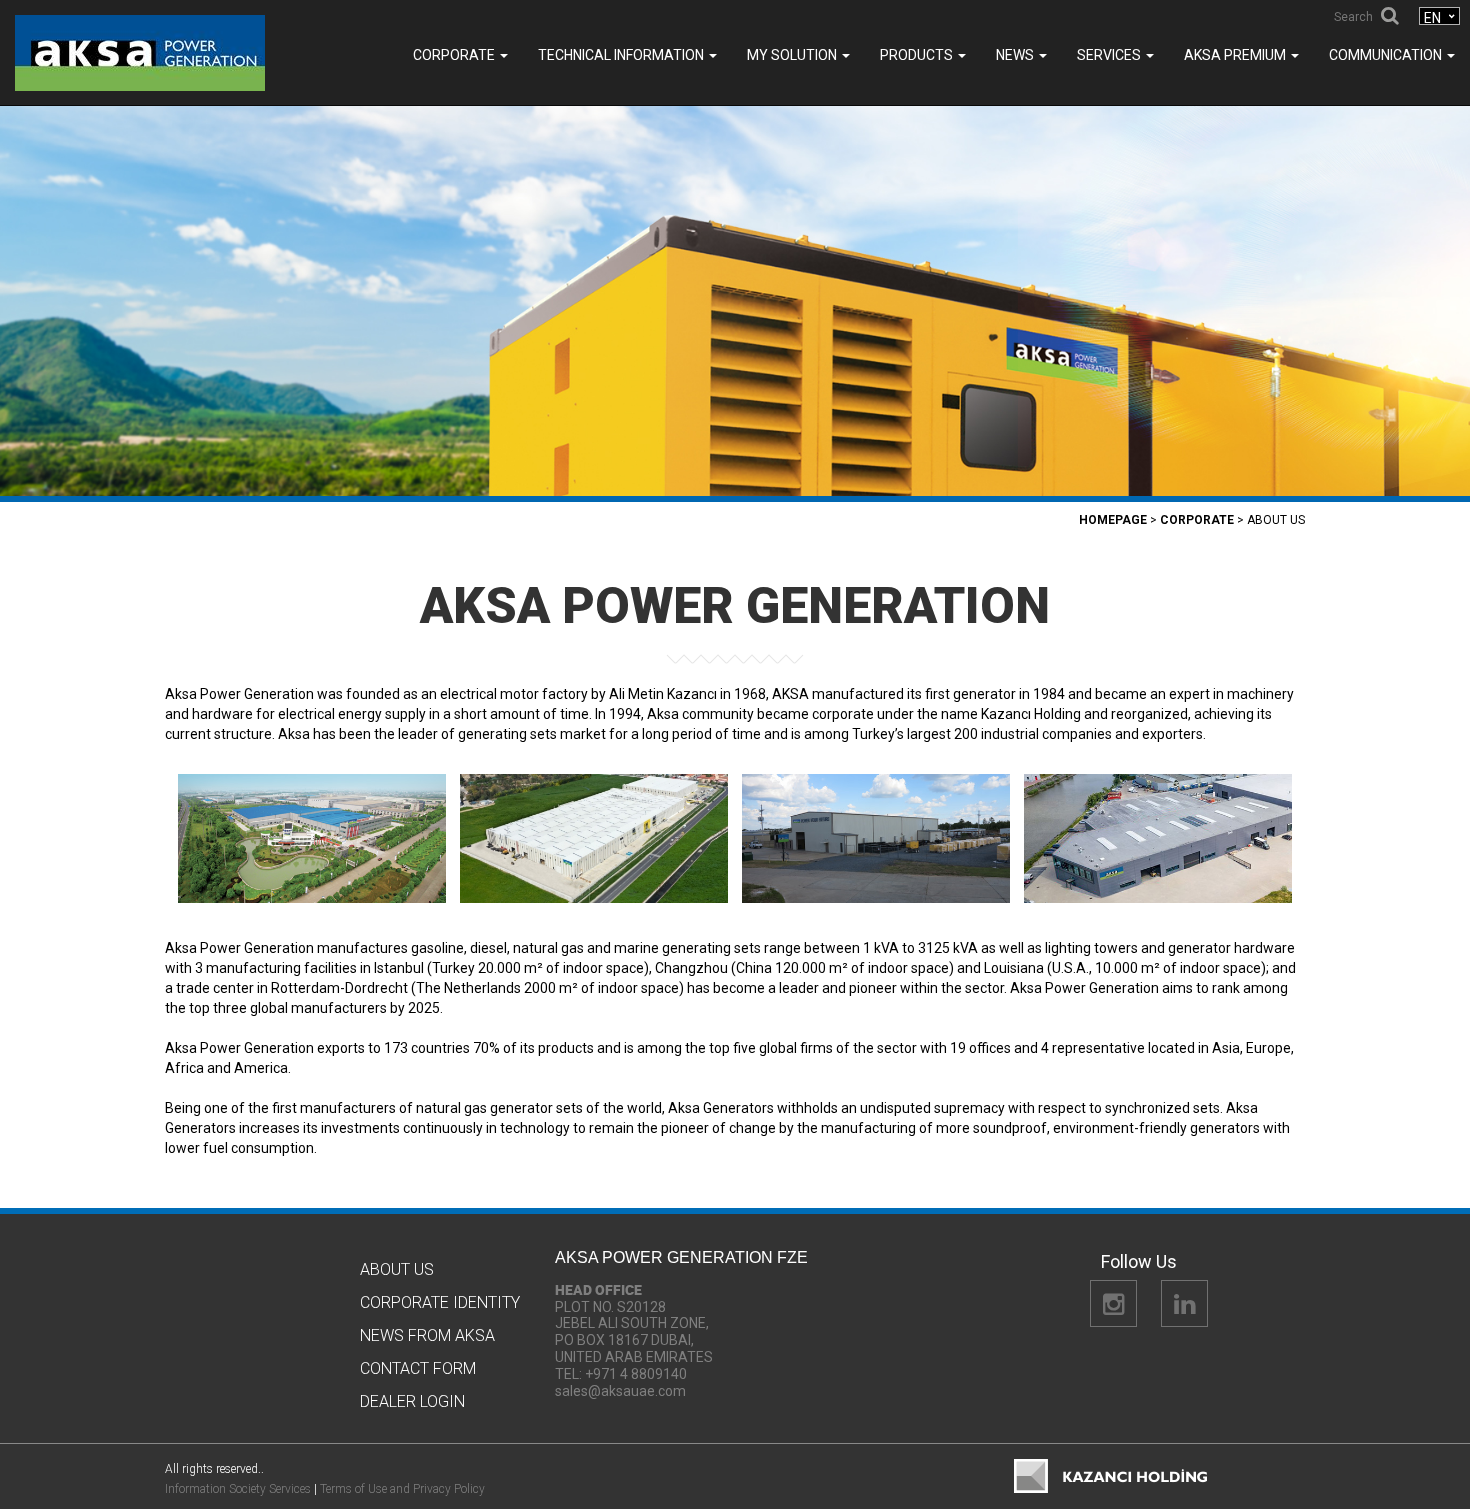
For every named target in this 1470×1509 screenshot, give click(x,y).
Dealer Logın (412, 1401)
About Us (397, 1269)
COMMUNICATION (1387, 55)
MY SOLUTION (793, 55)
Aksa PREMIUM (1236, 55)
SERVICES (1110, 55)
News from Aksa (427, 1335)
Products (918, 55)
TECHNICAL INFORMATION (622, 55)
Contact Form (418, 1368)
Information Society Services (238, 1489)
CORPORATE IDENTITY (440, 1302)
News (1016, 55)
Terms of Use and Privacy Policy (402, 1489)
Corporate (455, 55)
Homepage (1113, 520)
